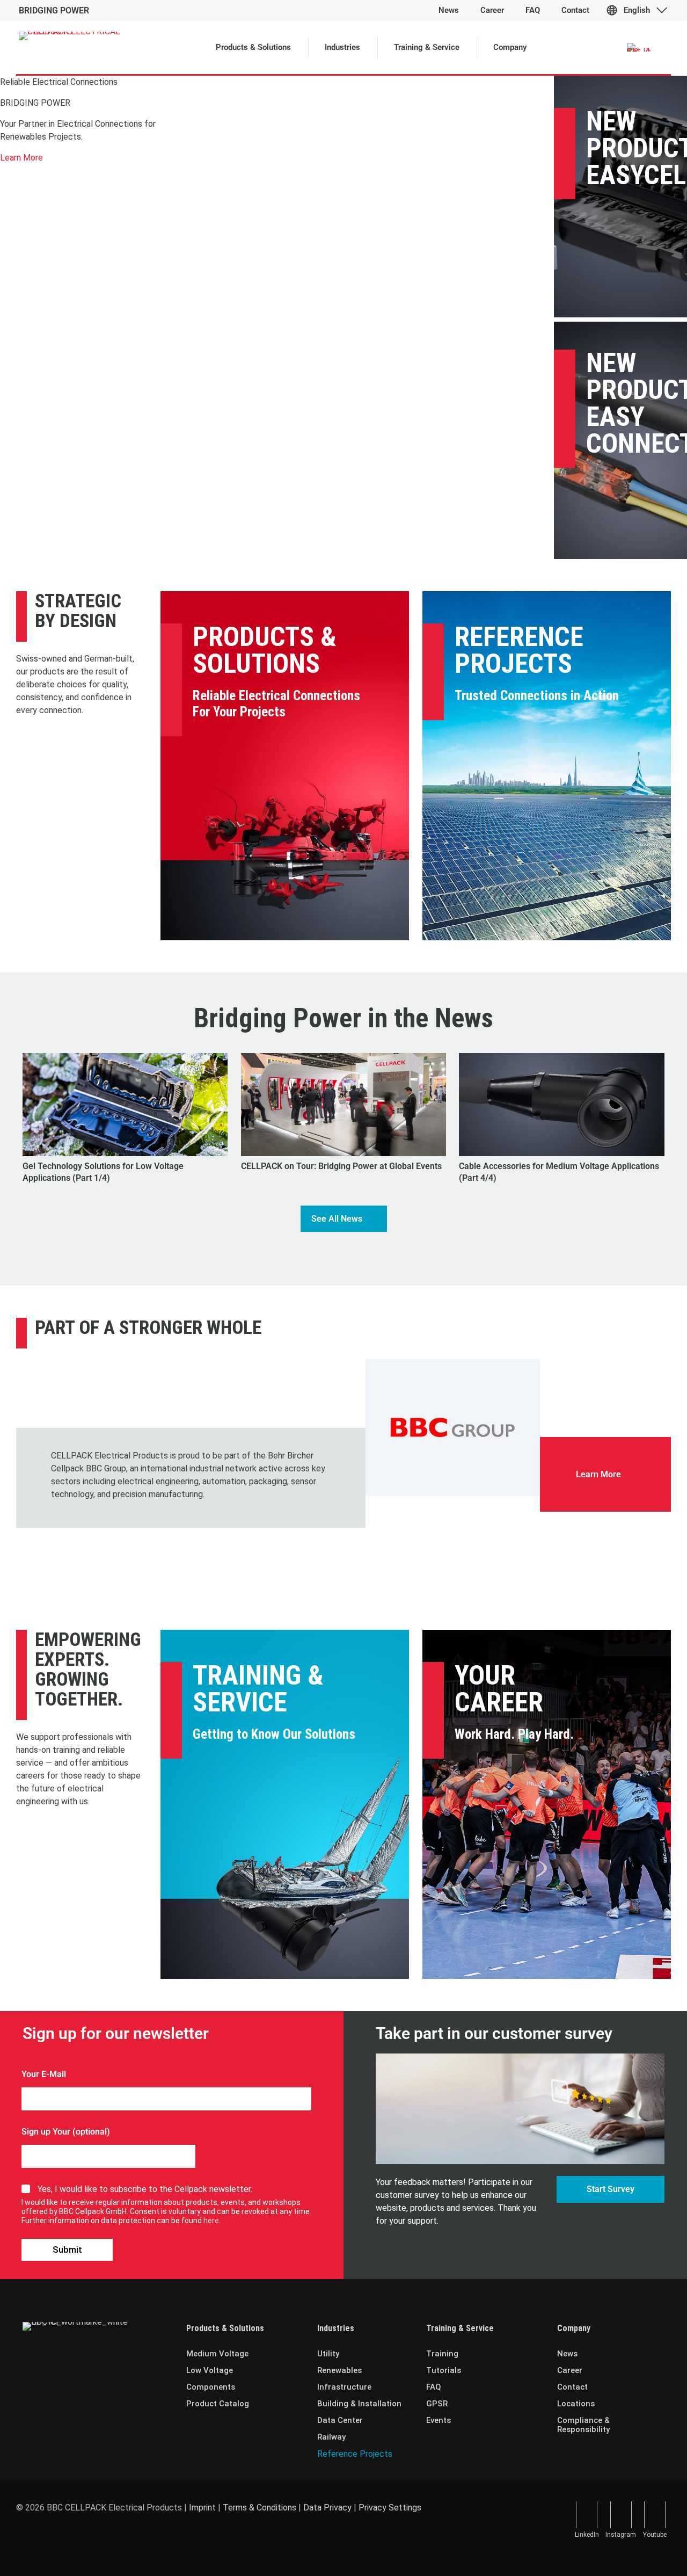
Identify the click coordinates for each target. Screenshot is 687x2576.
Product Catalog (218, 2404)
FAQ (434, 2387)
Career (570, 2370)
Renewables (339, 2370)
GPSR (437, 2404)
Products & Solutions (265, 650)
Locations (576, 2404)
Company (574, 2328)
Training (442, 2354)
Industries (336, 2328)
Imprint (202, 2508)
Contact (572, 2387)
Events (438, 2420)
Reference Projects (519, 650)
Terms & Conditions (260, 2508)
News (567, 2354)
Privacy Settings (390, 2508)
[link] (453, 1427)
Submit (67, 2250)
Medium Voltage (217, 2354)
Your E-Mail (44, 2074)
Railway (331, 2437)
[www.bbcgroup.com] (453, 1427)
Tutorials (444, 2370)
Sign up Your (46, 2132)
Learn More (21, 158)
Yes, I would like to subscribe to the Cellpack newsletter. (145, 2189)
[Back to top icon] (635, 2554)
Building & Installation (359, 2404)
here (211, 2221)
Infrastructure (344, 2387)
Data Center (340, 2420)
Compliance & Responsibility (583, 2425)
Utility (328, 2354)
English (637, 10)
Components (211, 2387)
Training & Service (258, 1689)
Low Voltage (210, 2370)
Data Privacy (327, 2508)
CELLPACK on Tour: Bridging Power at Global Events (341, 1166)
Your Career (499, 1689)
